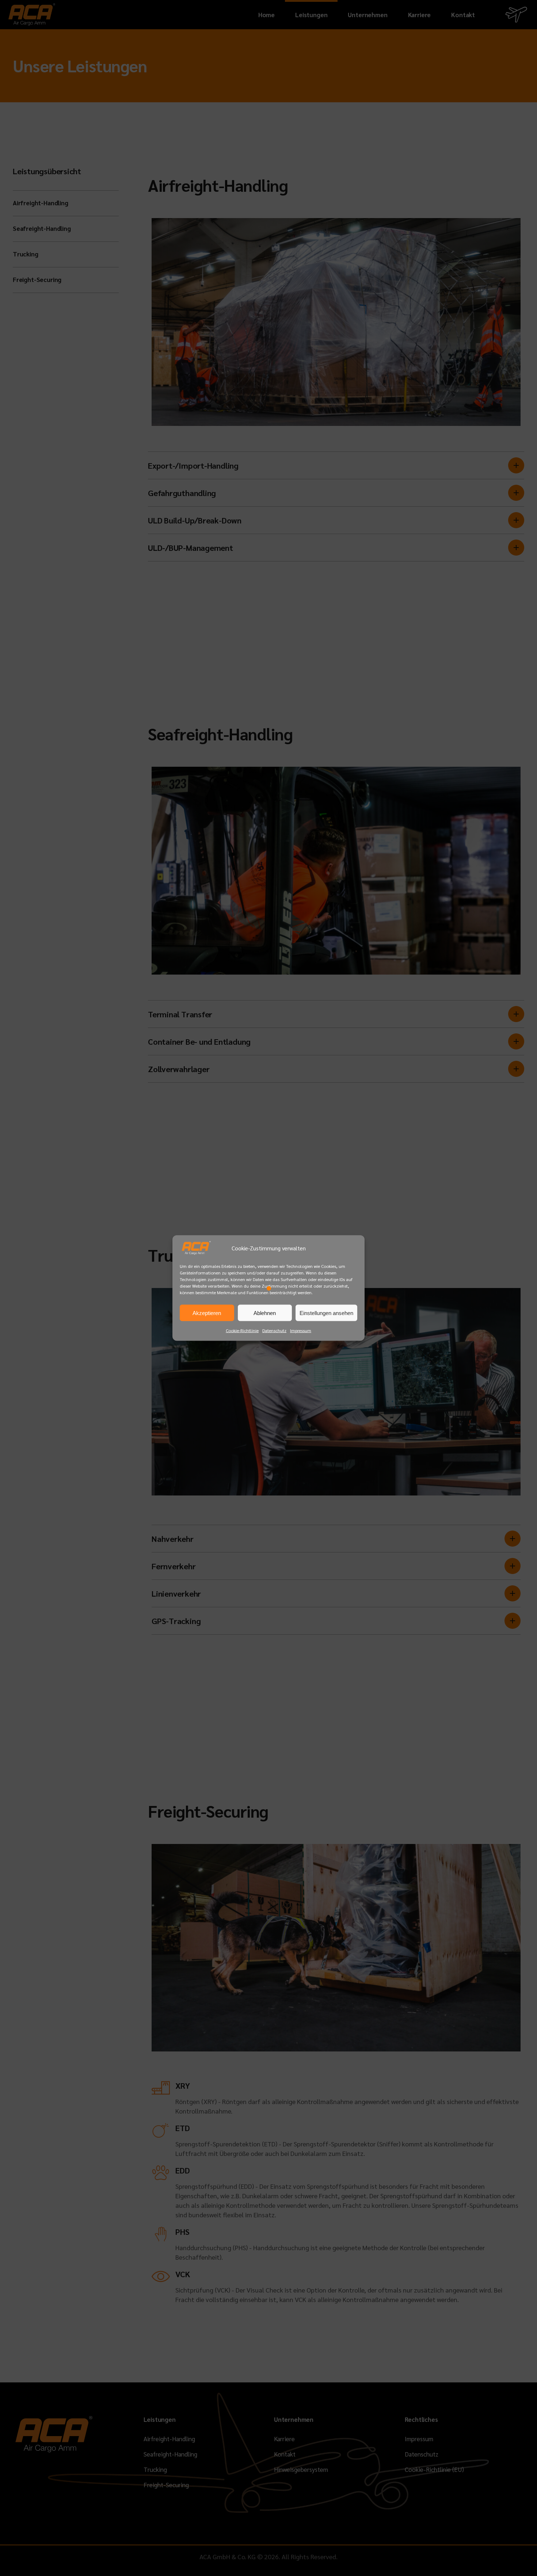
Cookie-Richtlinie (242, 1330)
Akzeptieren (207, 1313)
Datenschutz (274, 1330)
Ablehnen (265, 1313)
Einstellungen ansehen (326, 1313)
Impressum (301, 1330)
